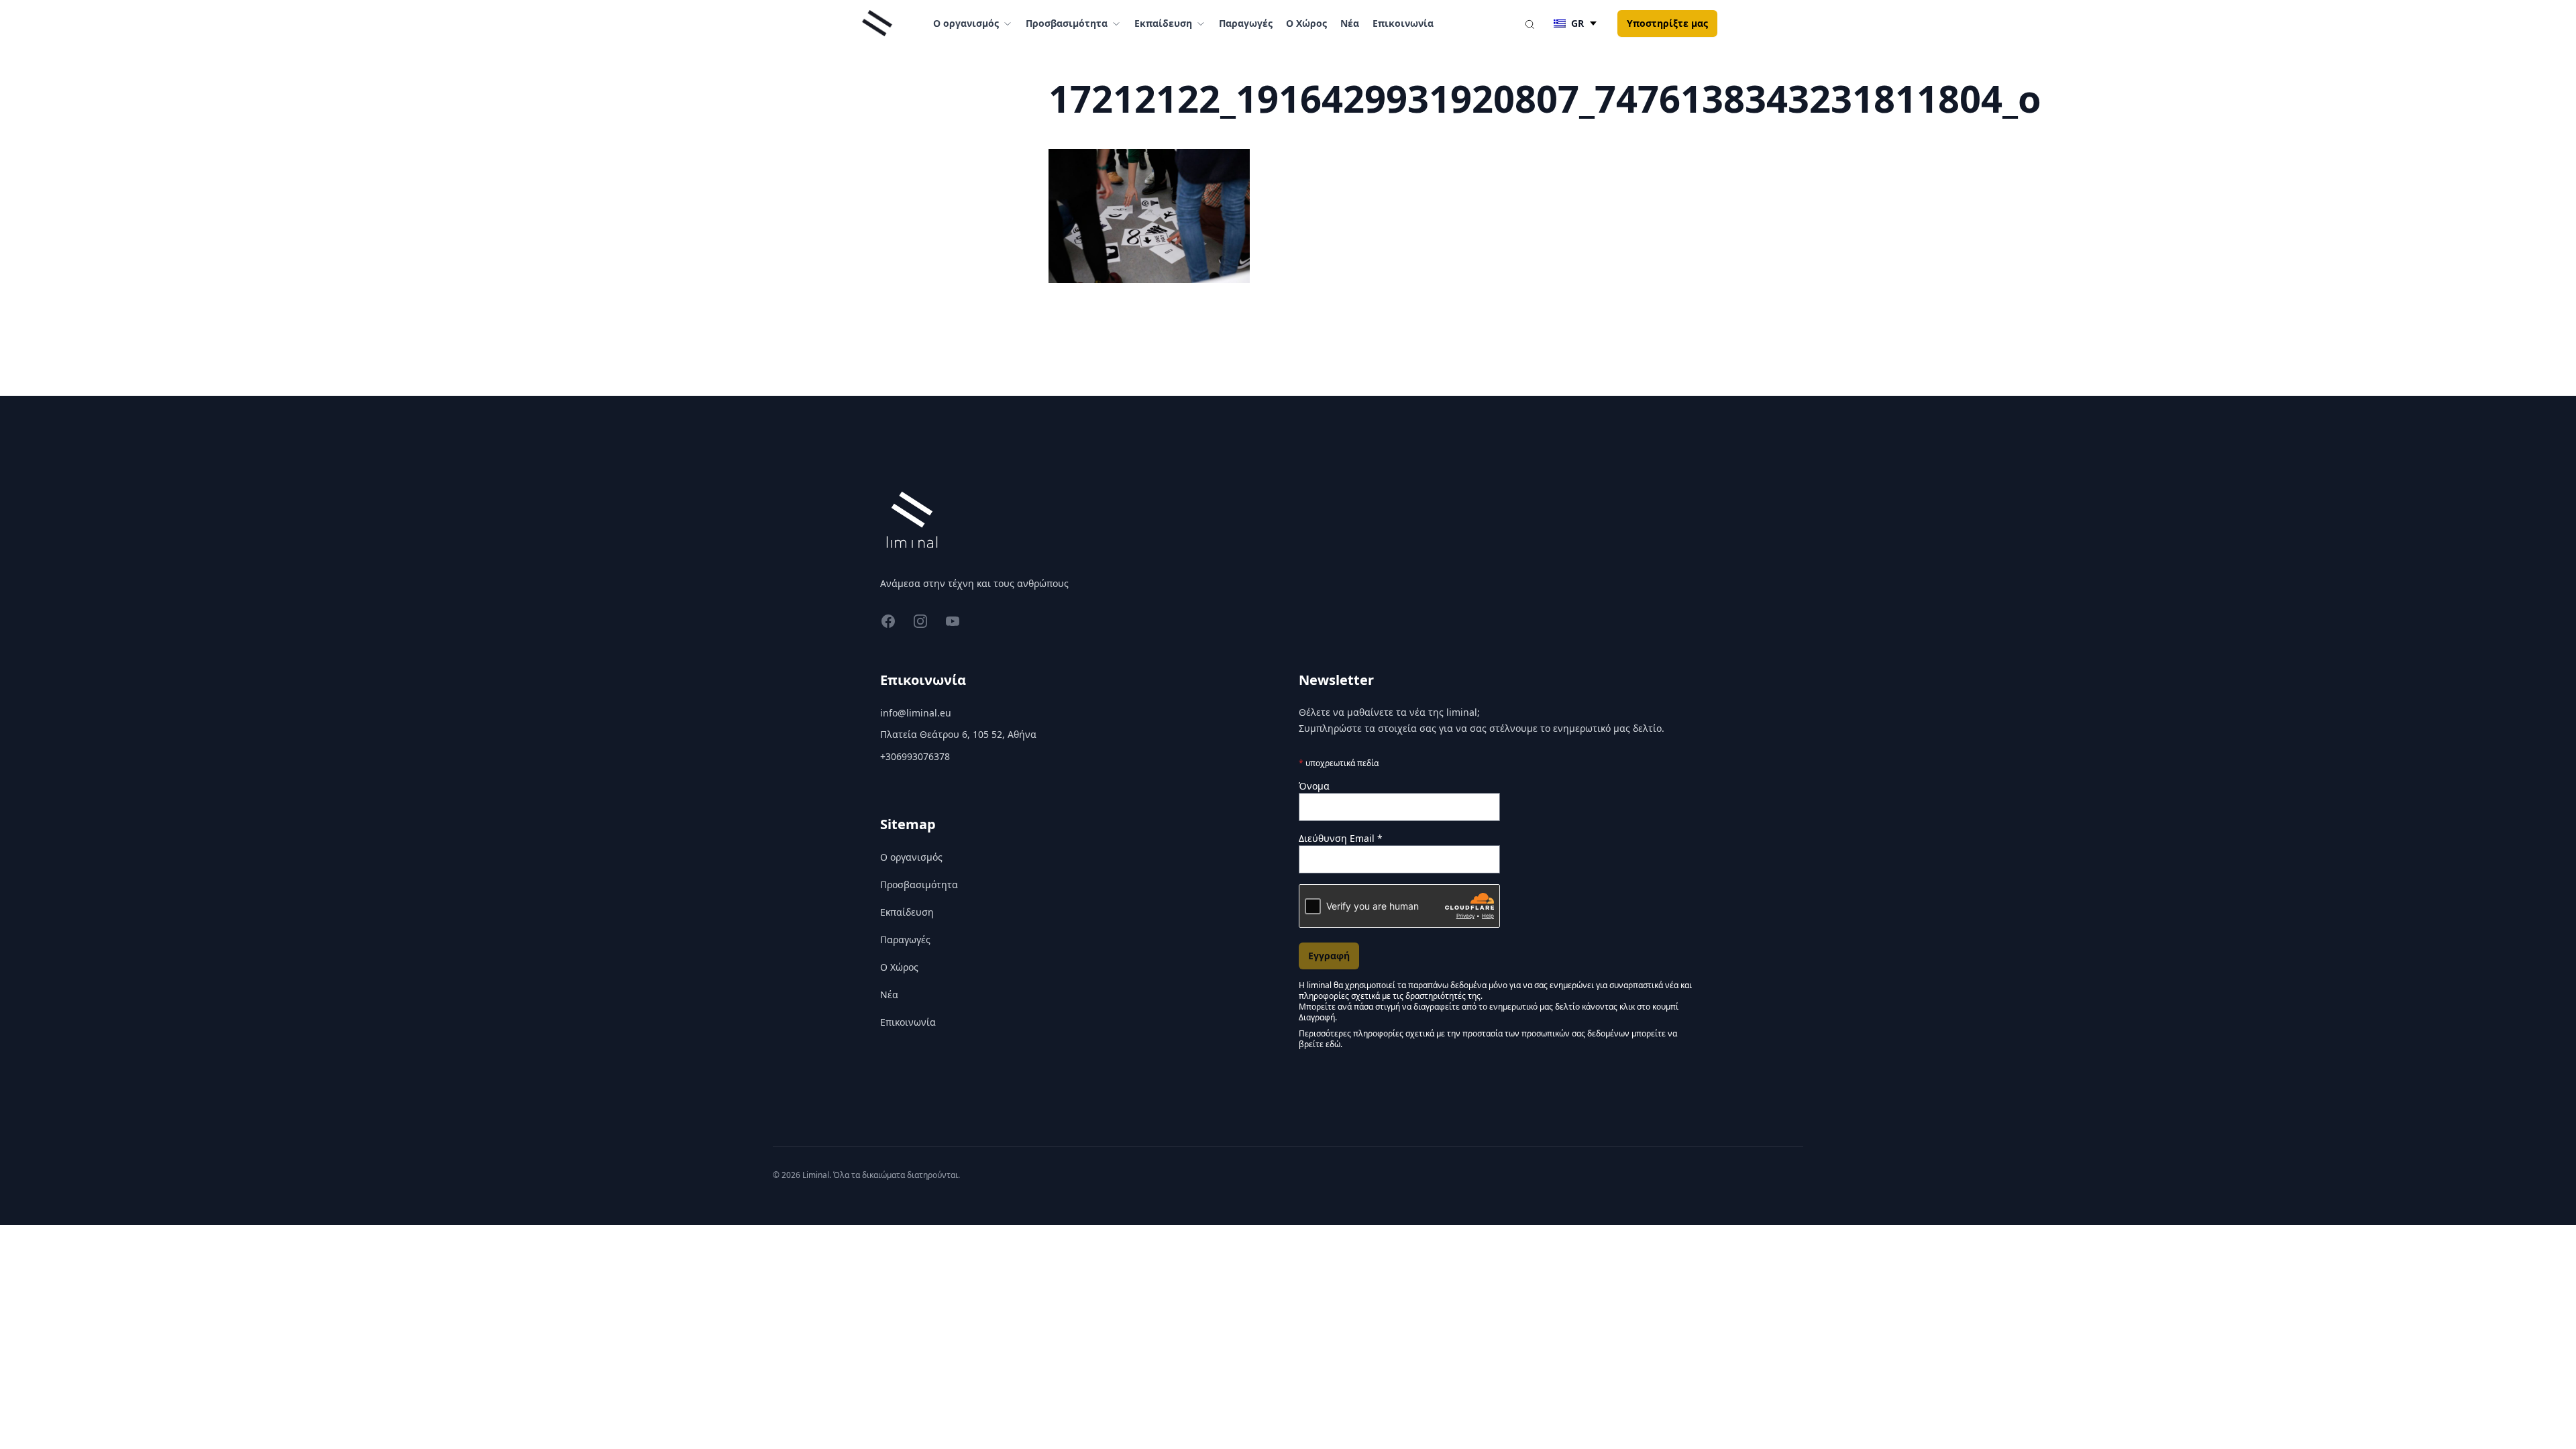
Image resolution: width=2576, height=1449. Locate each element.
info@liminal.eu (916, 713)
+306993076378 (915, 756)
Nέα (1350, 23)
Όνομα (1314, 786)
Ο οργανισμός (911, 857)
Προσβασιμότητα (919, 884)
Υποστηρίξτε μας (1667, 23)
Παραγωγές (1246, 23)
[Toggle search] (1529, 23)
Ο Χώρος (1306, 23)
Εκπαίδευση (907, 912)
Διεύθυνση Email (1341, 838)
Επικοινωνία (1403, 23)
